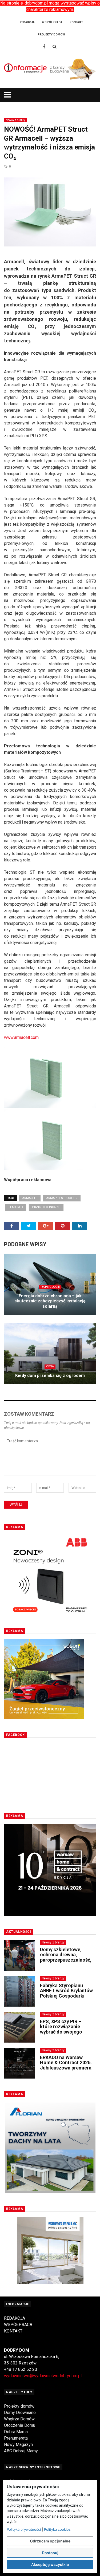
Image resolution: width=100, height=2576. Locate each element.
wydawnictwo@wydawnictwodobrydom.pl (43, 2376)
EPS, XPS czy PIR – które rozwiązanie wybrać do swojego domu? (61, 2029)
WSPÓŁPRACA (18, 2325)
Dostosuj (50, 2553)
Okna (50, 1366)
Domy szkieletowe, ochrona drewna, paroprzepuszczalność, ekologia (66, 1957)
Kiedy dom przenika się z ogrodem (50, 1376)
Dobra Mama (16, 2432)
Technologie (50, 1287)
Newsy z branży (15, 120)
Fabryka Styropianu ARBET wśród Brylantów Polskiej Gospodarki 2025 (66, 1993)
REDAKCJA (15, 2318)
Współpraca (52, 22)
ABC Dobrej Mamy (21, 2451)
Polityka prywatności (24, 2529)
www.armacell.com (21, 1037)
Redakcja (27, 22)
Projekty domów (19, 2406)
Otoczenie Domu (20, 2425)
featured (16, 1207)
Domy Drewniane (20, 2413)
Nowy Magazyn (18, 2445)
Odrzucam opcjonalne (50, 2541)
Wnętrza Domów (19, 2419)
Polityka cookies (57, 2529)
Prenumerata (16, 2438)
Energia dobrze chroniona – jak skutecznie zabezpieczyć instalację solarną (50, 1301)
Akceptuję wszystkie (50, 2564)
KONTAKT (13, 2331)
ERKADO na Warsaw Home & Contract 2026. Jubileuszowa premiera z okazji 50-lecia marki (66, 2065)
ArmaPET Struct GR (62, 1198)
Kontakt (76, 22)
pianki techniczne (46, 1207)
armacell (30, 1198)
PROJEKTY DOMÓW (51, 35)
